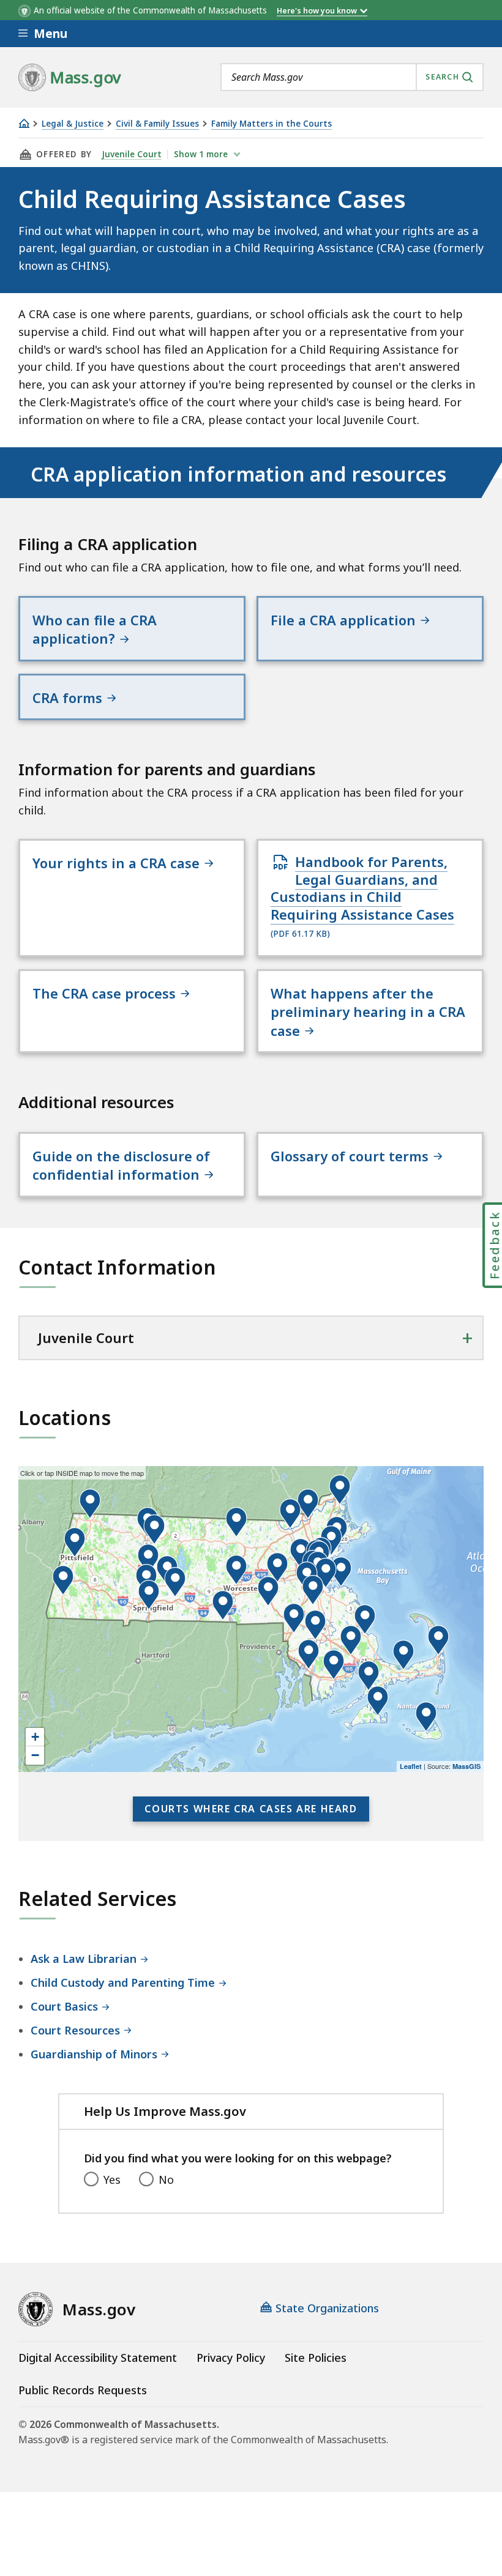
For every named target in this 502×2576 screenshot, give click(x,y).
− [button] (35, 1755)
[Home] (24, 123)
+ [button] (35, 1737)
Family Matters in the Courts (272, 124)
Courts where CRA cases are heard (251, 1809)
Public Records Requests (83, 2390)
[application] (251, 1619)
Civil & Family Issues (157, 124)
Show (201, 154)
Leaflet (411, 1766)
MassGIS (466, 1766)
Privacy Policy (231, 2358)
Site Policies (316, 2358)
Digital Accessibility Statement (98, 2358)
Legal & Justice (73, 124)
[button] (294, 1618)
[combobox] (352, 77)
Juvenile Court (132, 154)
